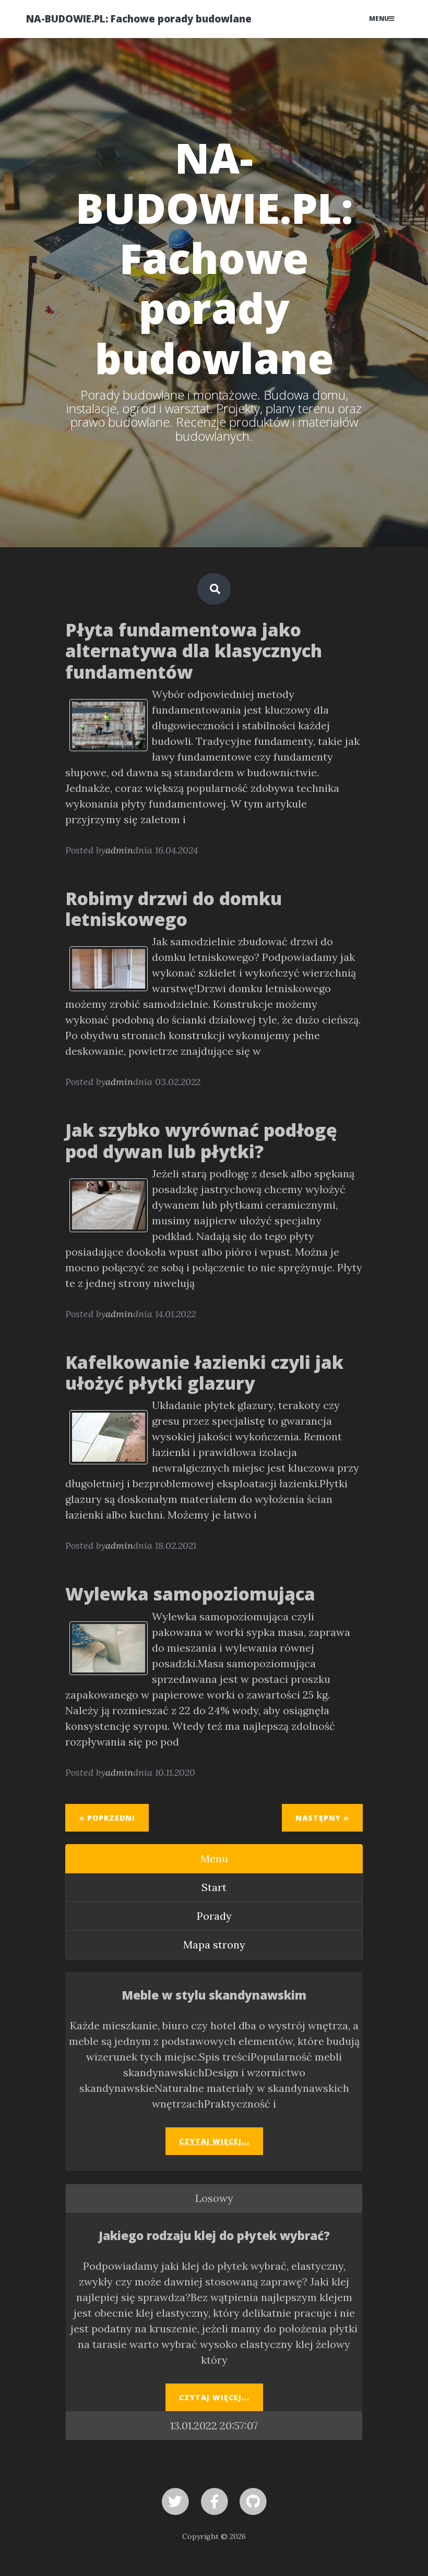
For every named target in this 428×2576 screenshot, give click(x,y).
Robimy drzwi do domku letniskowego (174, 909)
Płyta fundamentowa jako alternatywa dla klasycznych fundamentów (194, 651)
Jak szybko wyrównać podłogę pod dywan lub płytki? (201, 1140)
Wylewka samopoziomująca (190, 1594)
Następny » (322, 1818)
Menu (379, 19)
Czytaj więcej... (214, 2141)
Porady (214, 1916)
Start (214, 1887)
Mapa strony (214, 1945)
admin (119, 850)
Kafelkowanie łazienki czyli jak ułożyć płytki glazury (204, 1373)
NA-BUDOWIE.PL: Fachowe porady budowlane (139, 19)
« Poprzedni (107, 1818)
